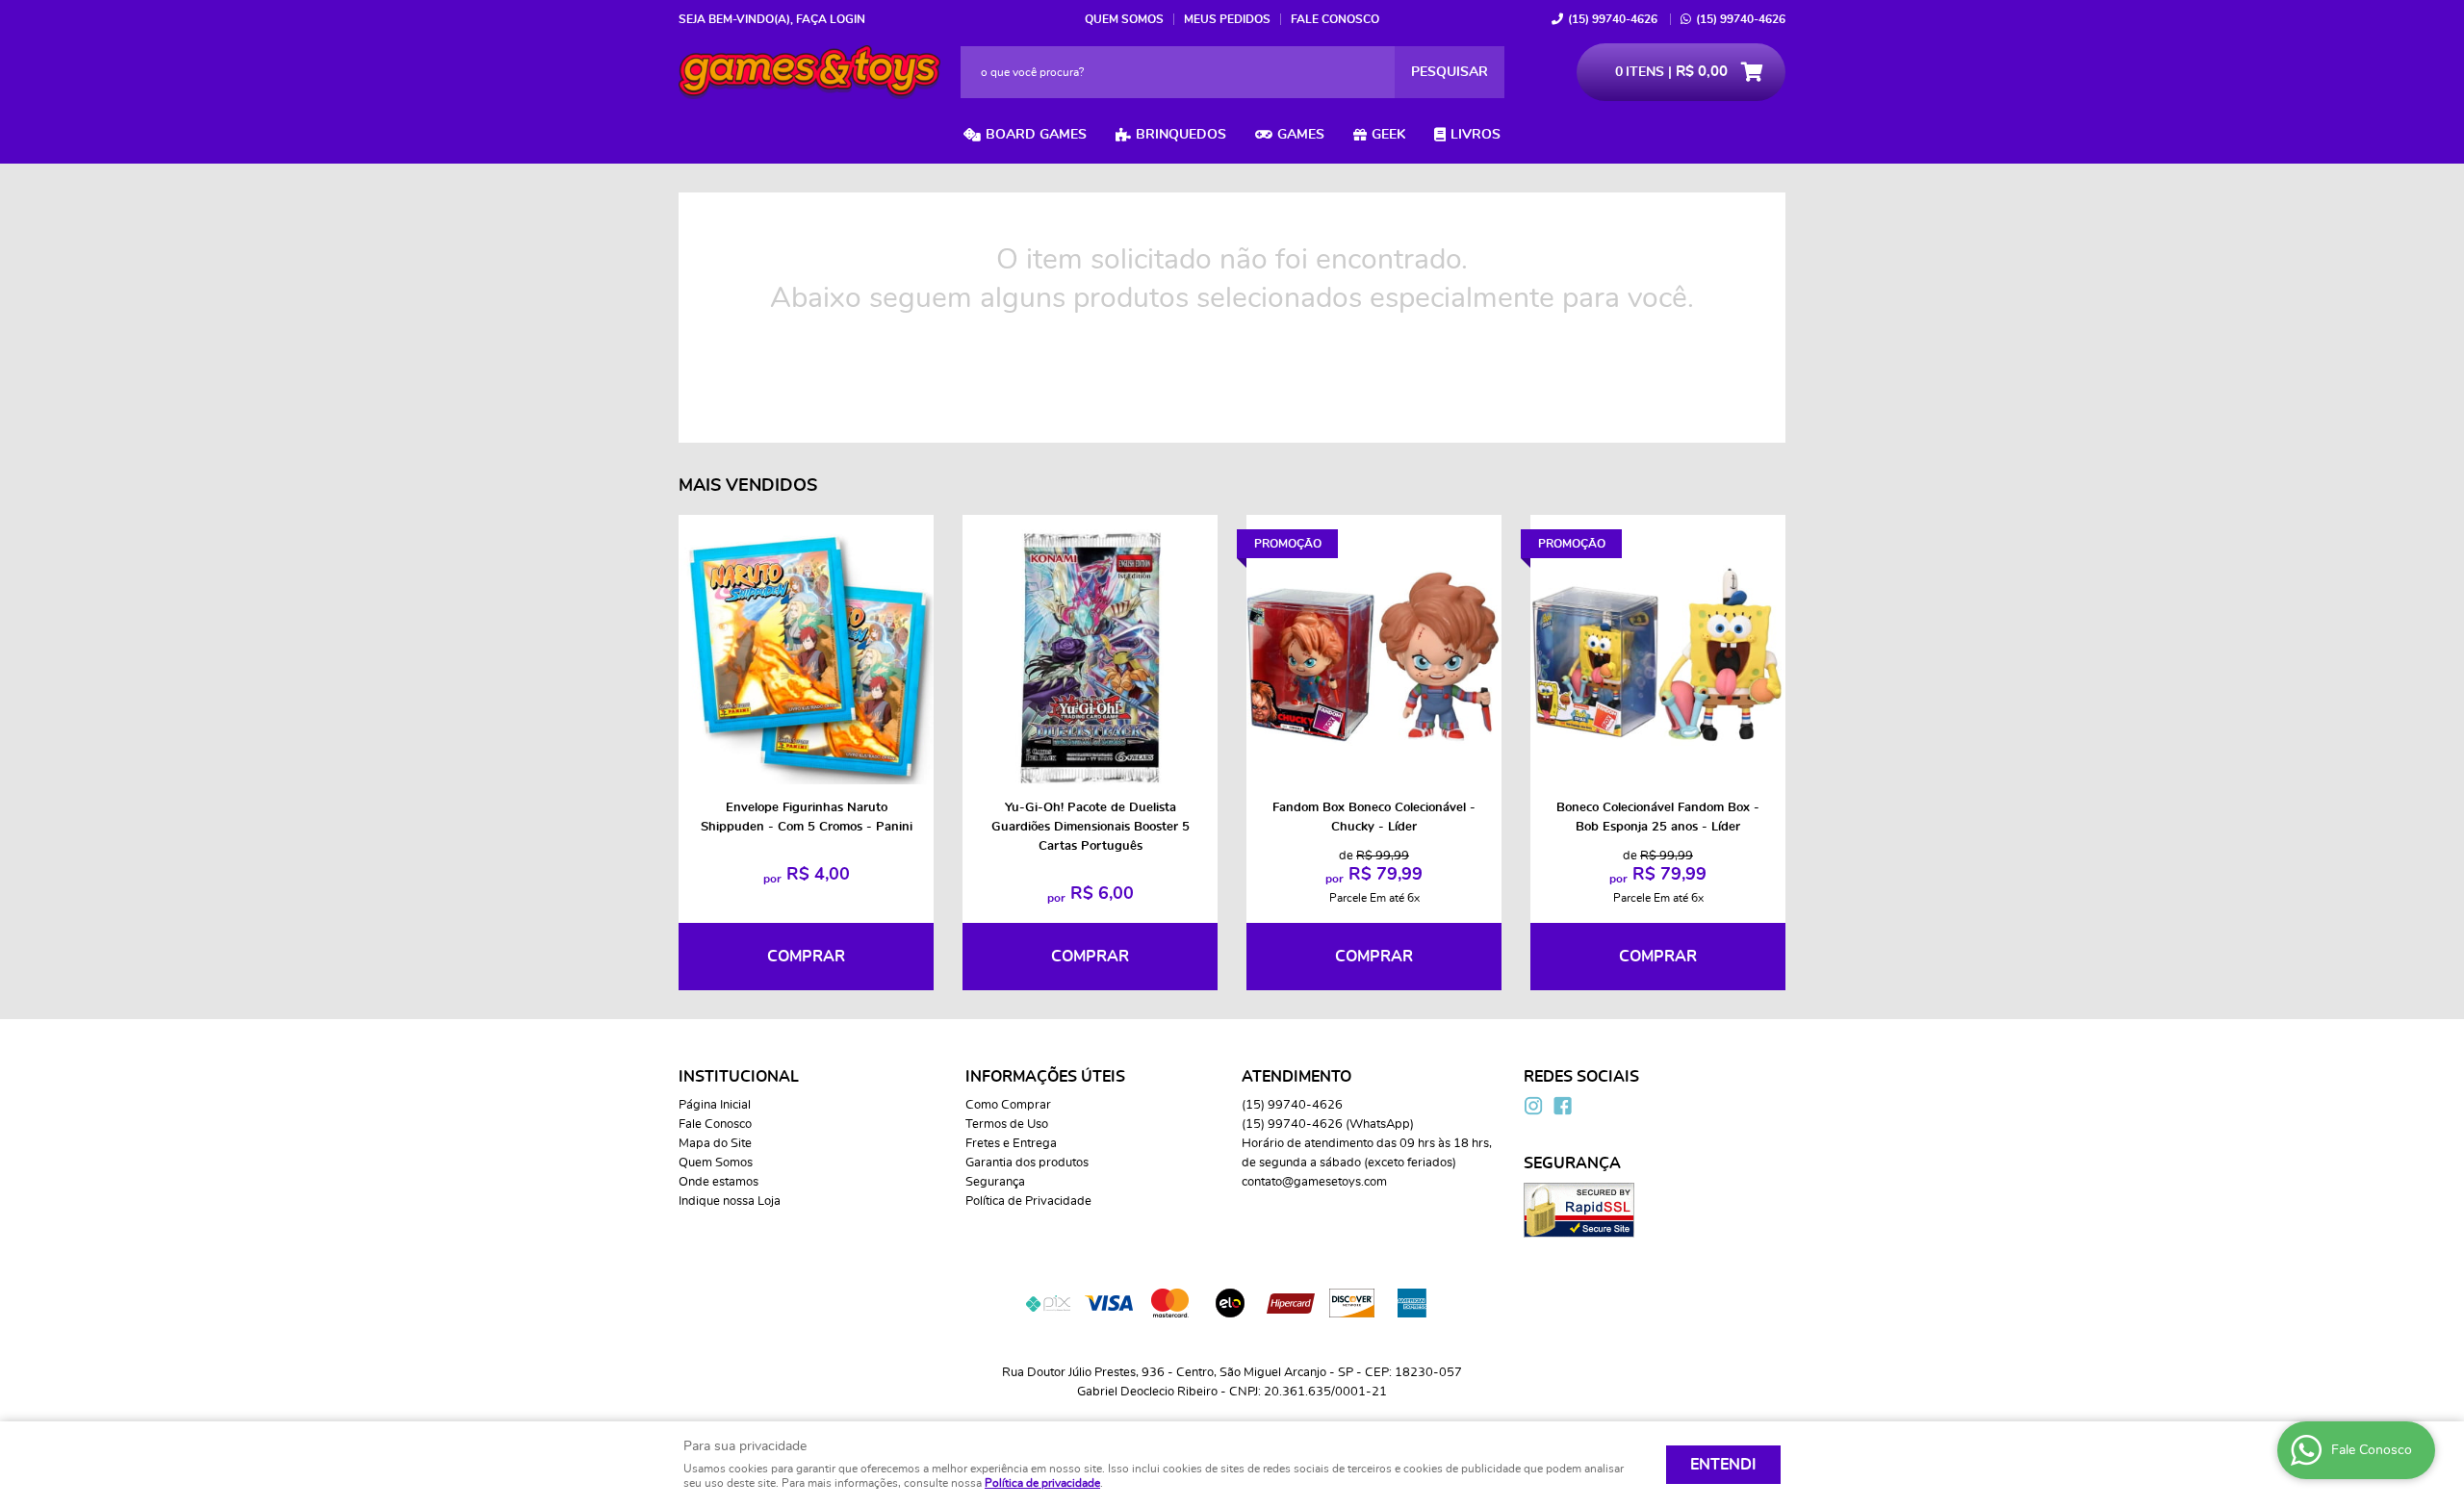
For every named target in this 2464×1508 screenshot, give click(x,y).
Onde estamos (719, 1182)
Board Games (1036, 135)
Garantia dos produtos (1027, 1163)
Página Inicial (715, 1105)
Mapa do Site (715, 1144)
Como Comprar (1008, 1105)
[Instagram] (1533, 1106)
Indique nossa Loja (730, 1201)
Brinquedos (1181, 135)
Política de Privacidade (1028, 1201)
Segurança (995, 1182)
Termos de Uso (1007, 1125)
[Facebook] (1562, 1106)
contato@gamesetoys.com (1314, 1182)
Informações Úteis (1045, 1077)
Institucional (739, 1077)
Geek (1388, 135)
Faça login (831, 19)
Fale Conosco (1335, 19)
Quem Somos (1124, 19)
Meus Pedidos (1227, 19)
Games (1301, 135)
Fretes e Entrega (1011, 1144)
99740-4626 (1613, 19)
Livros (1476, 135)
